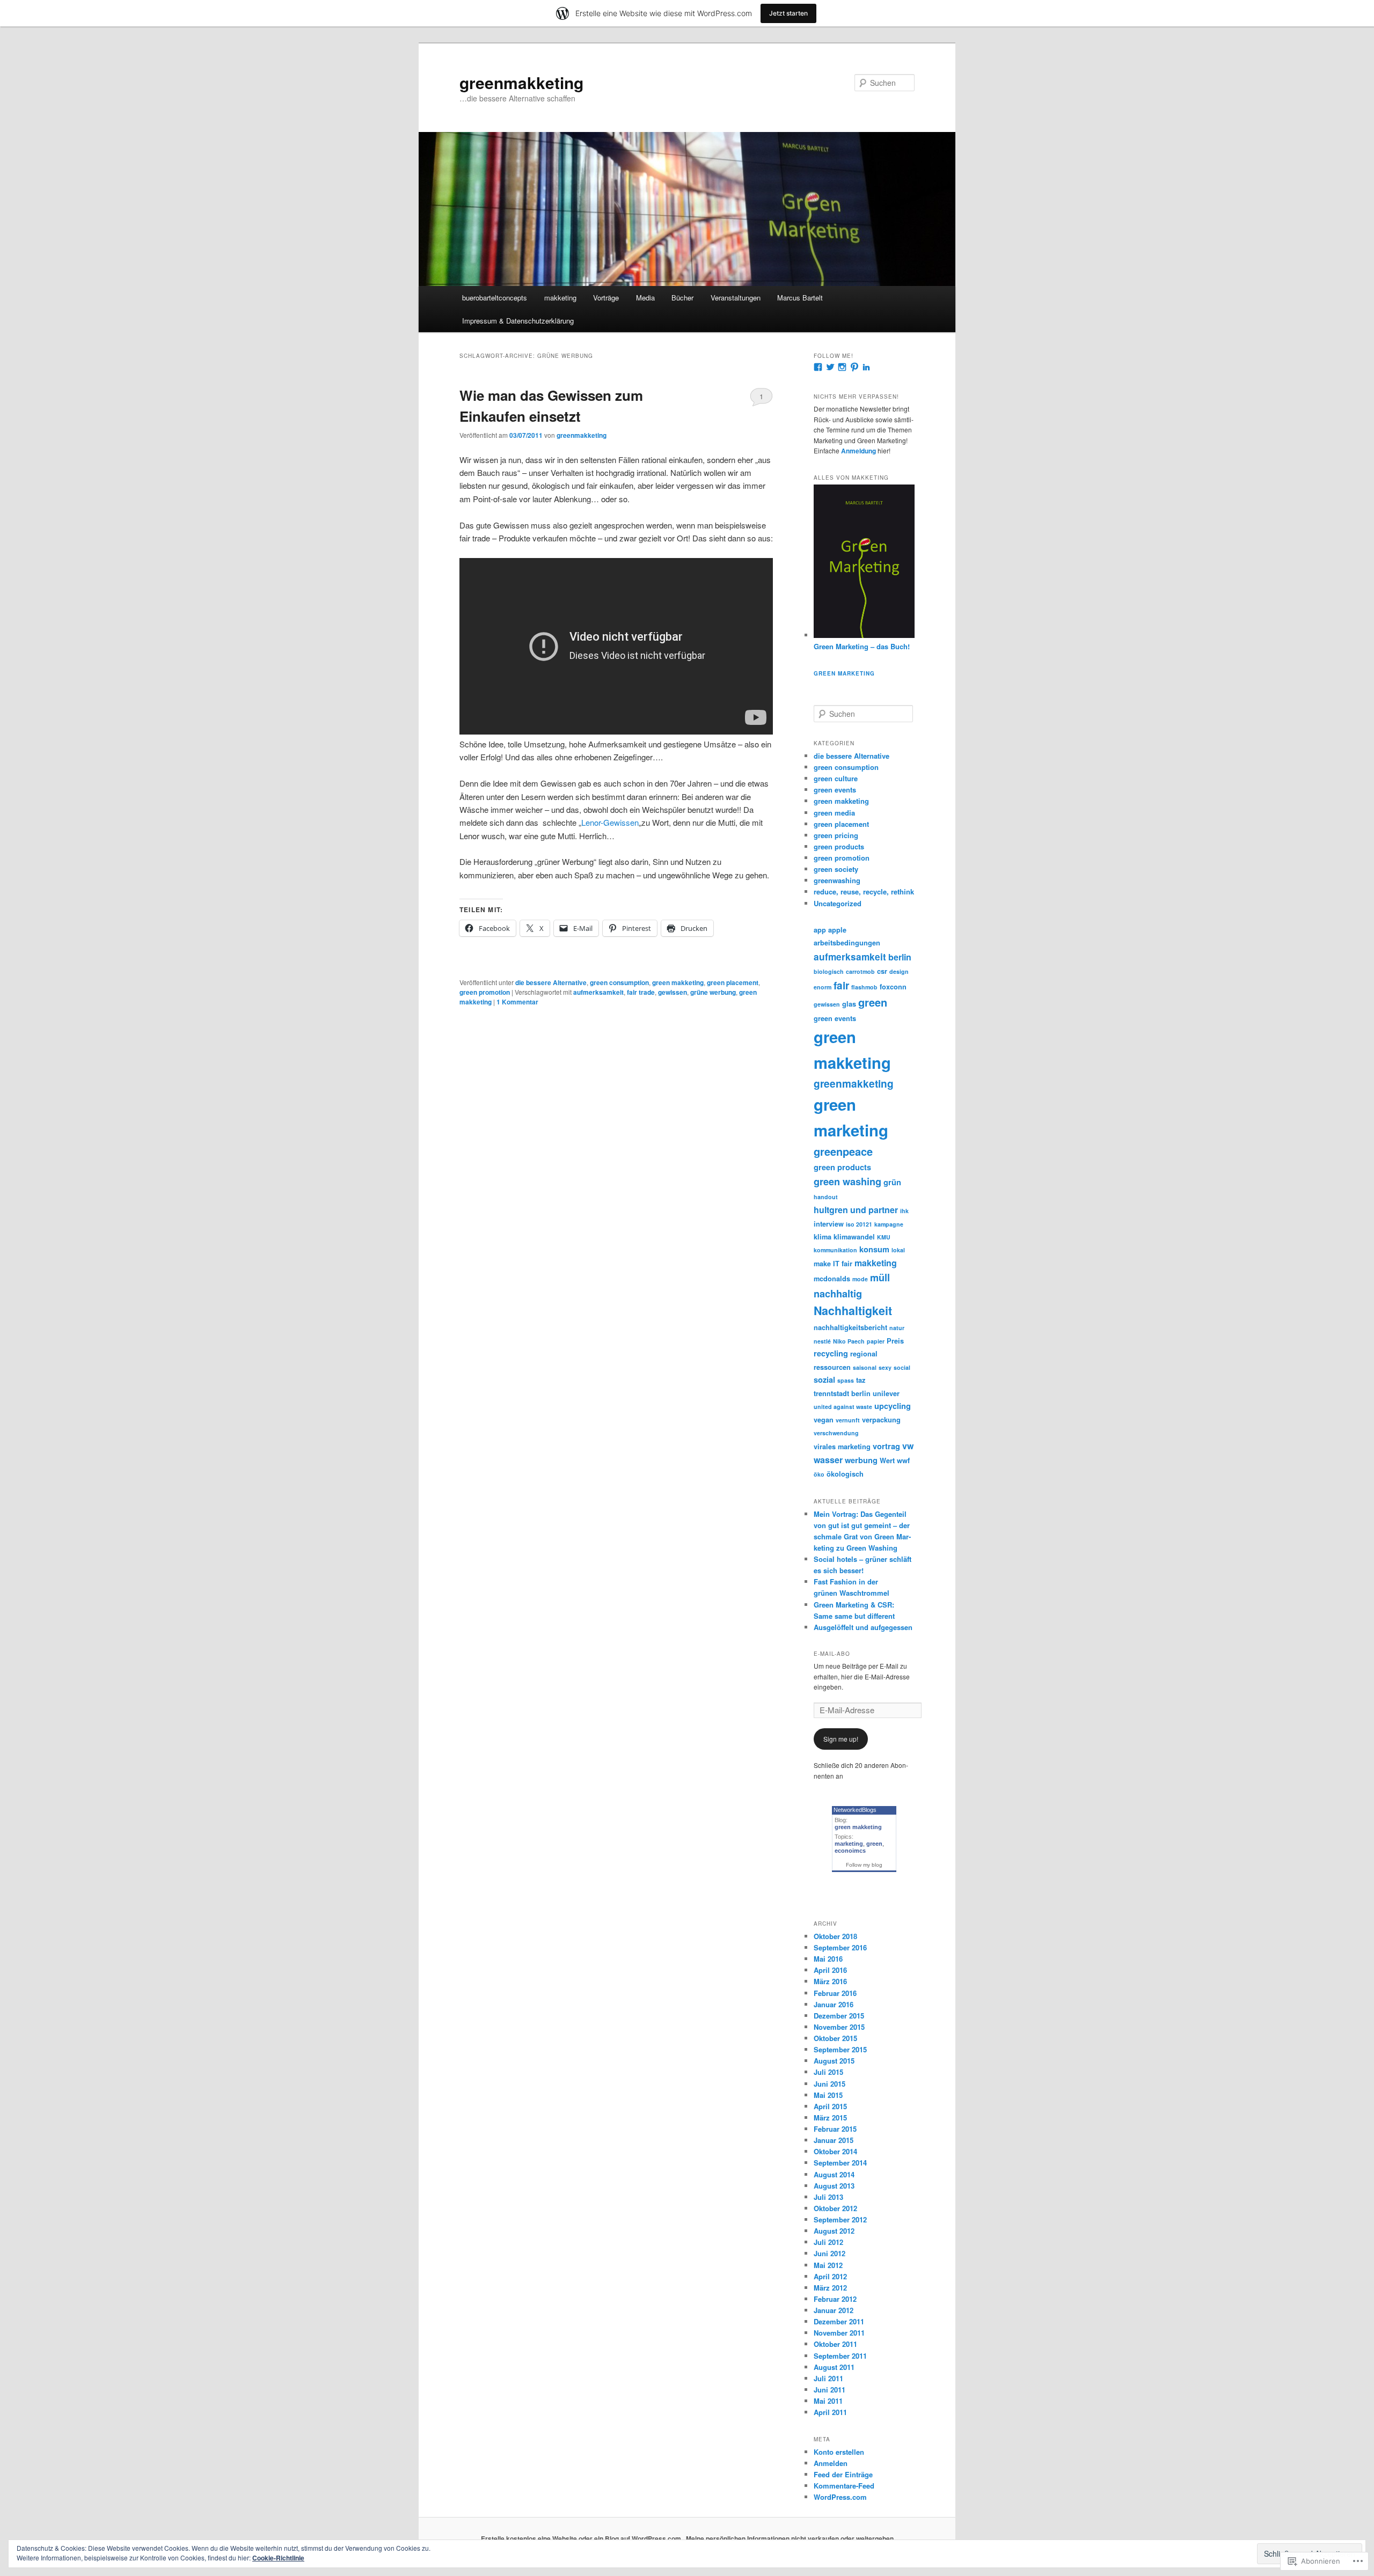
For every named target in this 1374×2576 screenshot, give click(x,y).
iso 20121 (859, 1224)
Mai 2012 (828, 2265)
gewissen (673, 992)
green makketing (678, 982)
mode (860, 1279)
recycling (831, 1353)
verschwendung (836, 1433)
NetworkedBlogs (855, 1810)
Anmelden (831, 2463)
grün (892, 1182)
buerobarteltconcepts (495, 298)
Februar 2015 (835, 2129)
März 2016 (830, 1981)
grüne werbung (713, 992)
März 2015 (830, 2118)
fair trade (641, 992)
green (873, 1002)
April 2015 (830, 2106)
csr (882, 971)
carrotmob (860, 971)
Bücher (682, 298)
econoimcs (850, 1851)
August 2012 (834, 2231)
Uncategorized (838, 903)
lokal (898, 1250)
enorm (823, 987)
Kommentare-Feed (844, 2486)
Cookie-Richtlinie (278, 2558)
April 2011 (830, 2412)
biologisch (829, 971)
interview (829, 1224)
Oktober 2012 (835, 2208)
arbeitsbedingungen (847, 943)
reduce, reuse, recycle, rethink (864, 891)
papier (876, 1341)
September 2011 (840, 2356)
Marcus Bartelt (800, 298)
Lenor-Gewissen (610, 822)
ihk (904, 1211)
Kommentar (517, 1002)
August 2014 (834, 2174)
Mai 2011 (828, 2401)
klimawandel (854, 1237)
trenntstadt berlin (842, 1393)
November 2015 (839, 2027)
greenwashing (837, 880)
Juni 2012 (829, 2253)
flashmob (864, 987)
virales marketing (842, 1447)
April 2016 (830, 1970)
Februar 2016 (835, 1993)
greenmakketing (521, 82)
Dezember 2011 (839, 2321)
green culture (836, 778)
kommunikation (835, 1250)
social (902, 1367)
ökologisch (845, 1474)
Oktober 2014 (835, 2151)
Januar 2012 (834, 2310)
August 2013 (834, 2186)
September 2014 (840, 2163)
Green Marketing (844, 673)
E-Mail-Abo (832, 1654)
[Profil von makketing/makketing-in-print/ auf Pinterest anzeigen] (854, 367)
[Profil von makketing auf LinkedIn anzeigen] (866, 367)
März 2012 (830, 2288)
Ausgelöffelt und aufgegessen (863, 1627)
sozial (824, 1379)
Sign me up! (841, 1739)
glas (849, 1004)
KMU (884, 1237)
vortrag (886, 1446)
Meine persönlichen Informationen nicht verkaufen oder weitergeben (790, 2538)
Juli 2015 (828, 2072)
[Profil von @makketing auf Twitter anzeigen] (830, 367)
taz (861, 1380)
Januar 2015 (834, 2140)
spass (846, 1380)
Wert (887, 1461)
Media (645, 298)
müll (880, 1278)
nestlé (822, 1341)
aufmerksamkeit (598, 992)
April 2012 (830, 2276)
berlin (900, 957)
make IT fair (833, 1264)
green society (836, 869)
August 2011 (834, 2367)
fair (841, 985)
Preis (895, 1341)
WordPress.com (840, 2497)
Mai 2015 (828, 2095)
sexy (885, 1367)
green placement (733, 982)
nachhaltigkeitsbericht (850, 1327)
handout (826, 1197)
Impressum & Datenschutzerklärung (518, 321)
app (820, 930)
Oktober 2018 (835, 1936)
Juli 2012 (828, 2242)
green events (835, 790)
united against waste (843, 1407)
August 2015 (834, 2061)
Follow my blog (864, 1865)
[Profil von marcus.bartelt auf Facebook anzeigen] (818, 367)
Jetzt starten (788, 13)
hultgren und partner (856, 1210)
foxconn (893, 987)
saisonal (865, 1367)
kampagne (889, 1224)
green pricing (836, 835)
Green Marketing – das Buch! (862, 646)
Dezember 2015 (839, 2016)
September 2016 (840, 1947)
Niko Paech (849, 1341)
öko (819, 1474)
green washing (847, 1181)
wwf (903, 1461)
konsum (874, 1249)
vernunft (848, 1420)
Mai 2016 (828, 1959)
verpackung (881, 1420)
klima (823, 1237)
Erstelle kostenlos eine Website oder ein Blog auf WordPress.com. (582, 2538)
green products (839, 846)
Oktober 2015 (835, 2038)
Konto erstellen (839, 2452)
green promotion (485, 992)
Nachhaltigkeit (853, 1311)
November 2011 (839, 2333)
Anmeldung (858, 451)
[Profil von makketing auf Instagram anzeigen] (842, 367)
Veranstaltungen (736, 298)
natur (897, 1328)
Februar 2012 (835, 2299)
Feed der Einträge (843, 2474)
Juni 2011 (829, 2390)
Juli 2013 (828, 2197)
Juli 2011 (828, 2378)
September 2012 (840, 2219)
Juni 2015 (829, 2084)
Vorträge (606, 298)
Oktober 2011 (835, 2344)
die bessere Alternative (551, 982)
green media (834, 813)
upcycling (893, 1406)
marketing (849, 1844)
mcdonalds (832, 1279)
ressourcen (832, 1367)
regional (864, 1354)
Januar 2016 (834, 2004)
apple (837, 930)
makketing (560, 298)
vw (908, 1446)
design (899, 971)
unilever (886, 1393)
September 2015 (840, 2049)
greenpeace (843, 1151)
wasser (828, 1460)
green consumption (619, 982)
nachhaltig (838, 1294)
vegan (824, 1420)
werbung (861, 1460)
